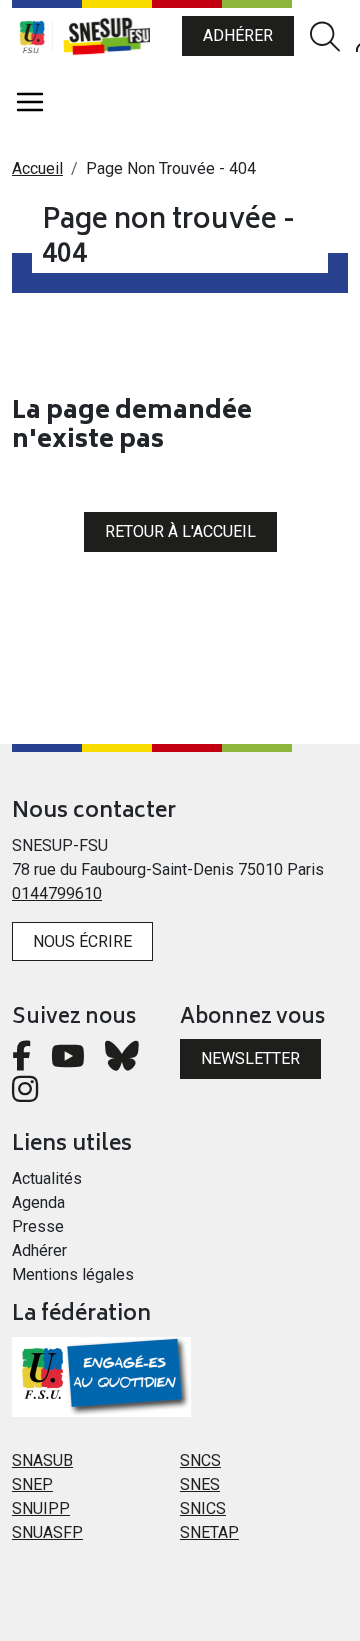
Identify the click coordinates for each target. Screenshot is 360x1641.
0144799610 (57, 893)
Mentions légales (73, 1274)
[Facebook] (21, 1061)
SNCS (200, 1460)
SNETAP (209, 1532)
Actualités (47, 1178)
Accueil (37, 168)
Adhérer (238, 35)
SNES (200, 1484)
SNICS (203, 1508)
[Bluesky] (122, 1061)
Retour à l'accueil (180, 531)
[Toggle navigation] (30, 102)
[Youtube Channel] (68, 1061)
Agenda (38, 1202)
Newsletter (250, 1058)
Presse (38, 1226)
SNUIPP (41, 1508)
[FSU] (32, 36)
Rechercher (325, 36)
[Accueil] (117, 36)
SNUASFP (47, 1532)
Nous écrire (82, 941)
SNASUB (42, 1460)
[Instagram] (25, 1094)
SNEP (32, 1484)
